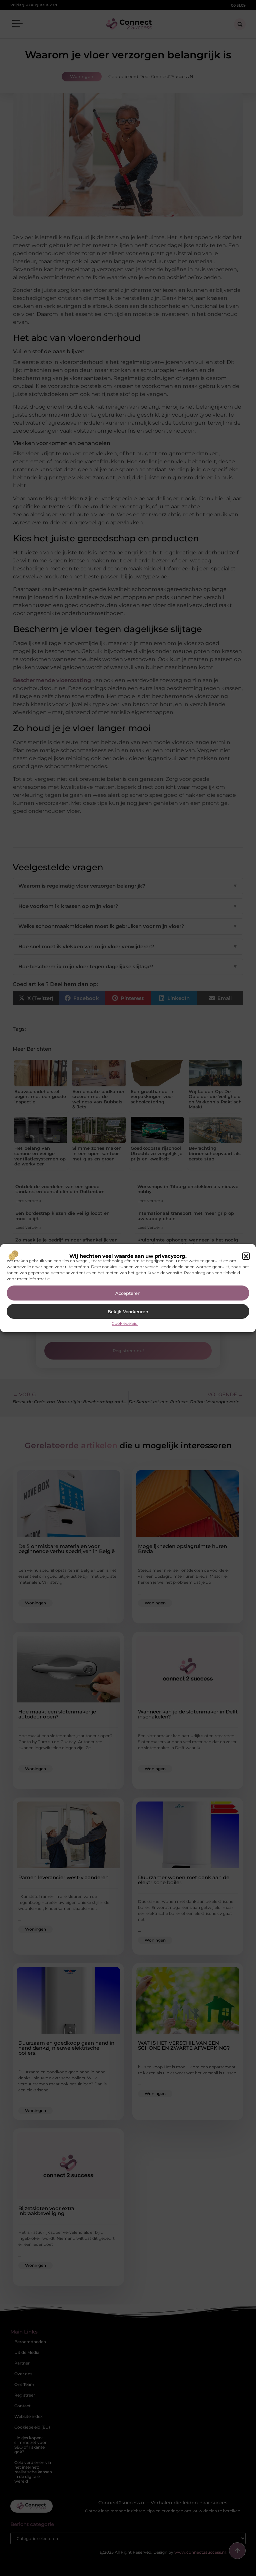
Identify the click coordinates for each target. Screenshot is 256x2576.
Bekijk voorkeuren (128, 1312)
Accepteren (128, 1293)
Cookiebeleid (125, 1323)
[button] (246, 1256)
